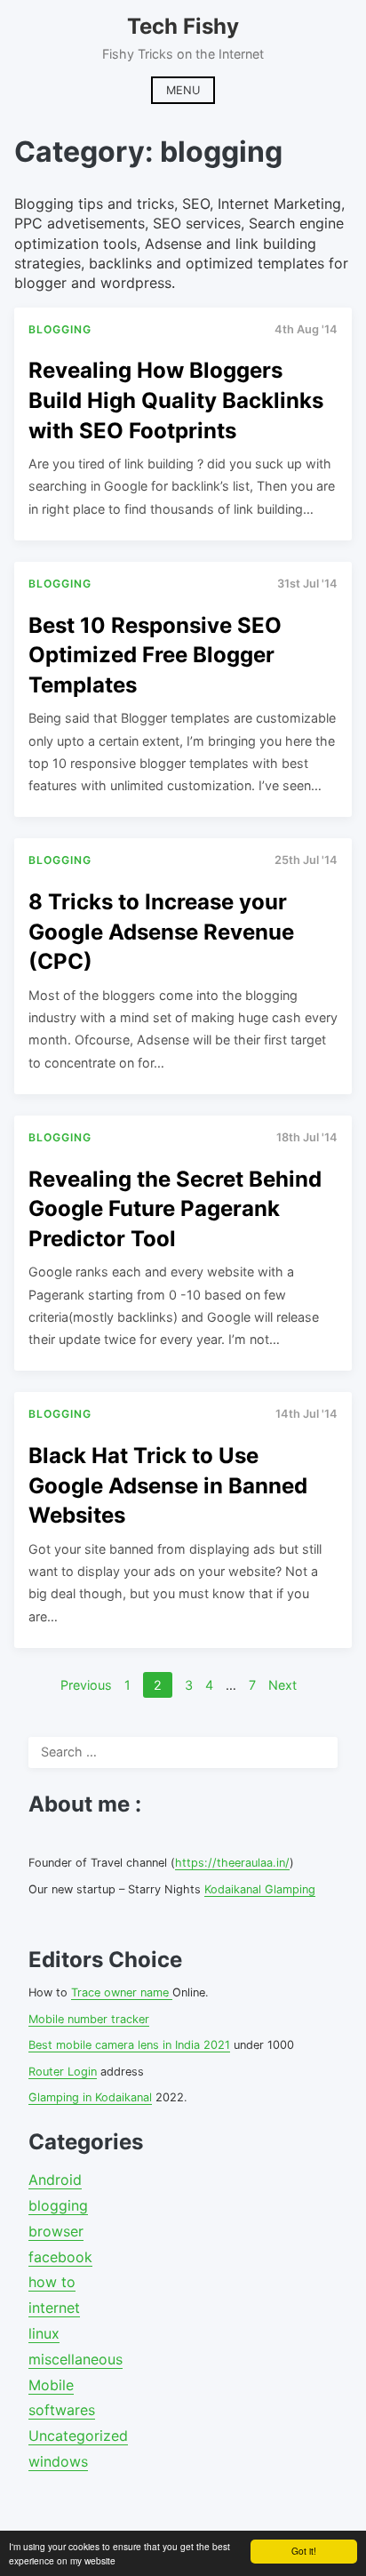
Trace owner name (122, 1992)
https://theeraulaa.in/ (232, 1863)
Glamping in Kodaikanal (90, 2097)
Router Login (63, 2072)
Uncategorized (78, 2436)
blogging (58, 2205)
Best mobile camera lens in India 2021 (129, 2045)
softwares (62, 2410)
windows (58, 2461)
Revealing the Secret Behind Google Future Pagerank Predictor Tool (175, 1209)
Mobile (51, 2385)
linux (44, 2333)
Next (282, 1685)
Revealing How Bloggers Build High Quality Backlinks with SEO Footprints (176, 400)
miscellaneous (76, 2359)
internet (54, 2308)
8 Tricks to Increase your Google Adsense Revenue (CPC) (161, 932)
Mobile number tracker (89, 2019)
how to (52, 2282)
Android (55, 2180)
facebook (60, 2257)
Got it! (304, 2551)
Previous (86, 1685)
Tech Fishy (183, 26)
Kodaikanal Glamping (260, 1889)
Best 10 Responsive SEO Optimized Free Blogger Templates (155, 655)
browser (56, 2231)
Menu (183, 90)
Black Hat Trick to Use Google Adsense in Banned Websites (168, 1485)
